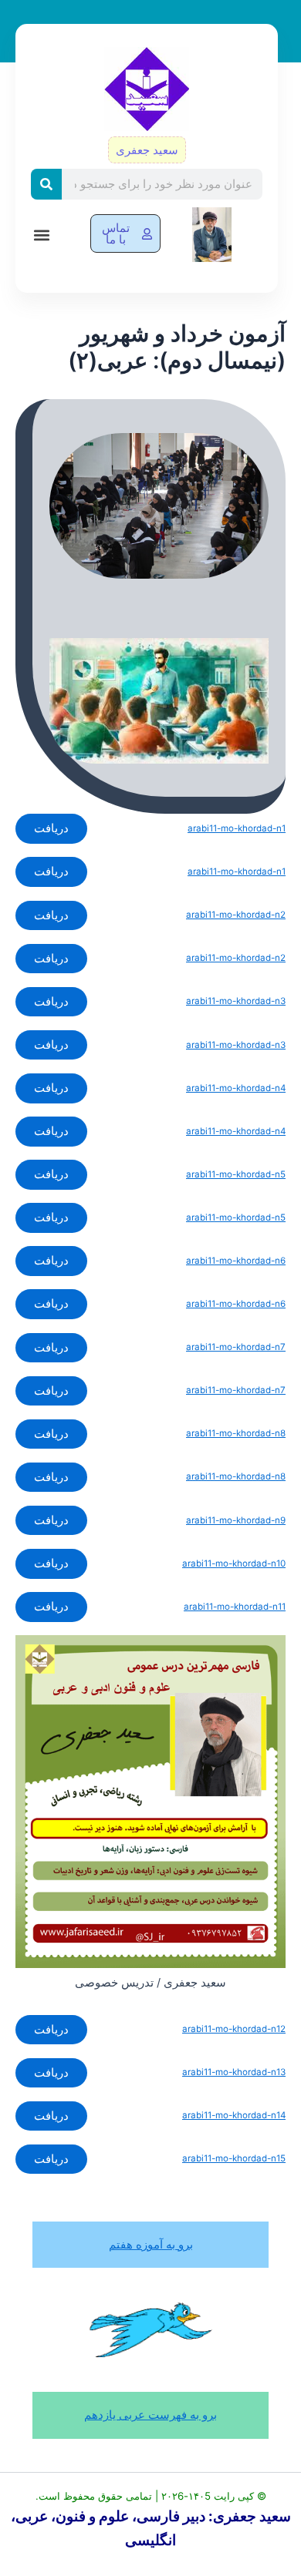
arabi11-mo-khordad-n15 (234, 2158)
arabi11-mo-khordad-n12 (234, 2029)
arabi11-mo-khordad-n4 (236, 1088)
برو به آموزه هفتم (151, 2245)
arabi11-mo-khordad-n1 (237, 828)
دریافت (51, 828)
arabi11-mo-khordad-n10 (234, 1563)
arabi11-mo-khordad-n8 (236, 1433)
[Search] (46, 184)
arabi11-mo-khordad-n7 (236, 1347)
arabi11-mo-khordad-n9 (236, 1520)
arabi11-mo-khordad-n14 (234, 2115)
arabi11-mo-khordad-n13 (234, 2072)
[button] (41, 235)
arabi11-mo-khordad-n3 (236, 1001)
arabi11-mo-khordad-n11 (235, 1607)
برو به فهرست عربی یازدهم (150, 2415)
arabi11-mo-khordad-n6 (236, 1261)
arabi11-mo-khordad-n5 (236, 1174)
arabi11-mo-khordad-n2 (236, 915)
